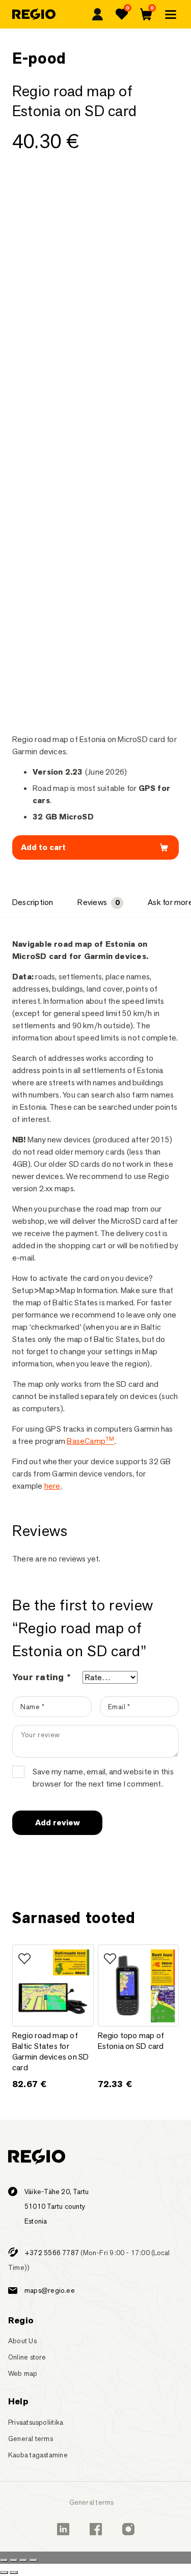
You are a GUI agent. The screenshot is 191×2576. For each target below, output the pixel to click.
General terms (31, 2438)
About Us (22, 2341)
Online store (27, 2357)
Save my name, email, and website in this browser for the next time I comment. (103, 1778)
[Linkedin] (63, 2529)
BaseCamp (90, 1441)
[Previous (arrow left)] (4, 2572)
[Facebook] (96, 2529)
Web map (23, 2373)
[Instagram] (128, 2529)
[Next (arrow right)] (14, 2572)
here (52, 1486)
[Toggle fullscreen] (23, 2560)
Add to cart (43, 847)
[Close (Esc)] (4, 2560)
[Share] (14, 2560)
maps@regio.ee (50, 2290)
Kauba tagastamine (38, 2455)
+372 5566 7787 (52, 2253)
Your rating (41, 1677)
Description (33, 902)
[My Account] (97, 14)
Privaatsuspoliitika (36, 2422)
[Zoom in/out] (34, 2560)
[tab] (33, 903)
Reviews (98, 902)
